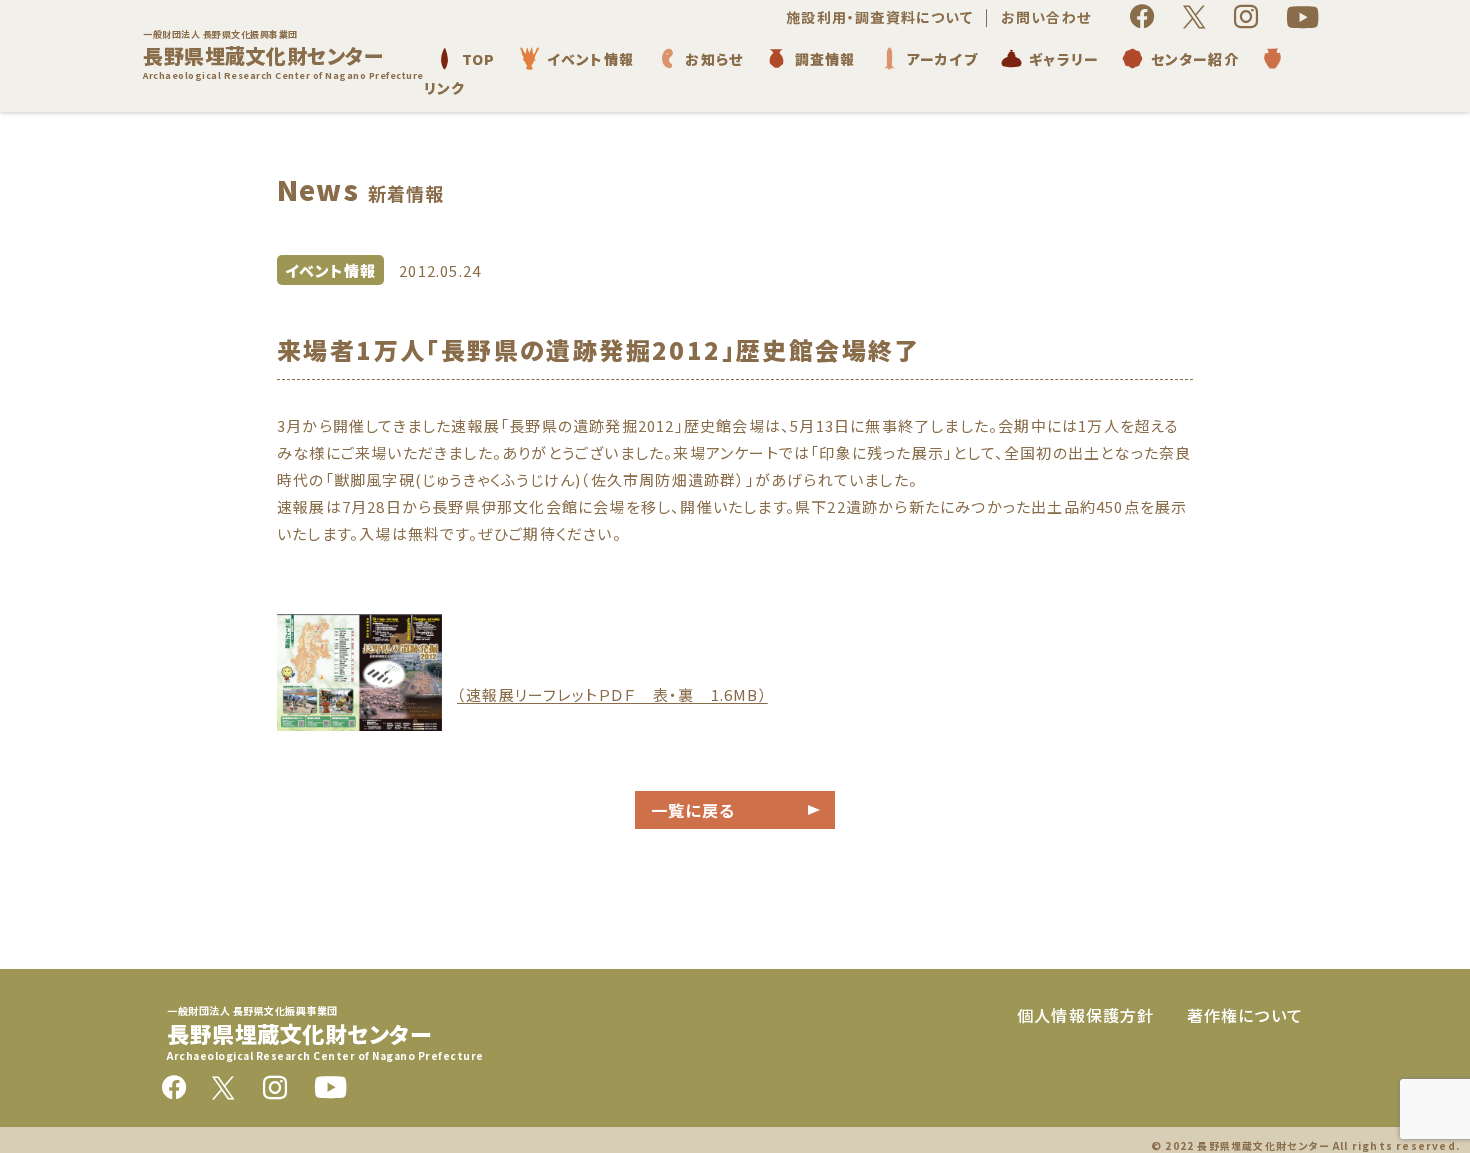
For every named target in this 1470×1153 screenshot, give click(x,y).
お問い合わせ (1046, 17)
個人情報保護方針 (1086, 1015)
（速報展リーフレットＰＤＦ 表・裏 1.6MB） (612, 694)
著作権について (1245, 1015)
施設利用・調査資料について (879, 17)
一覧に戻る (693, 810)
